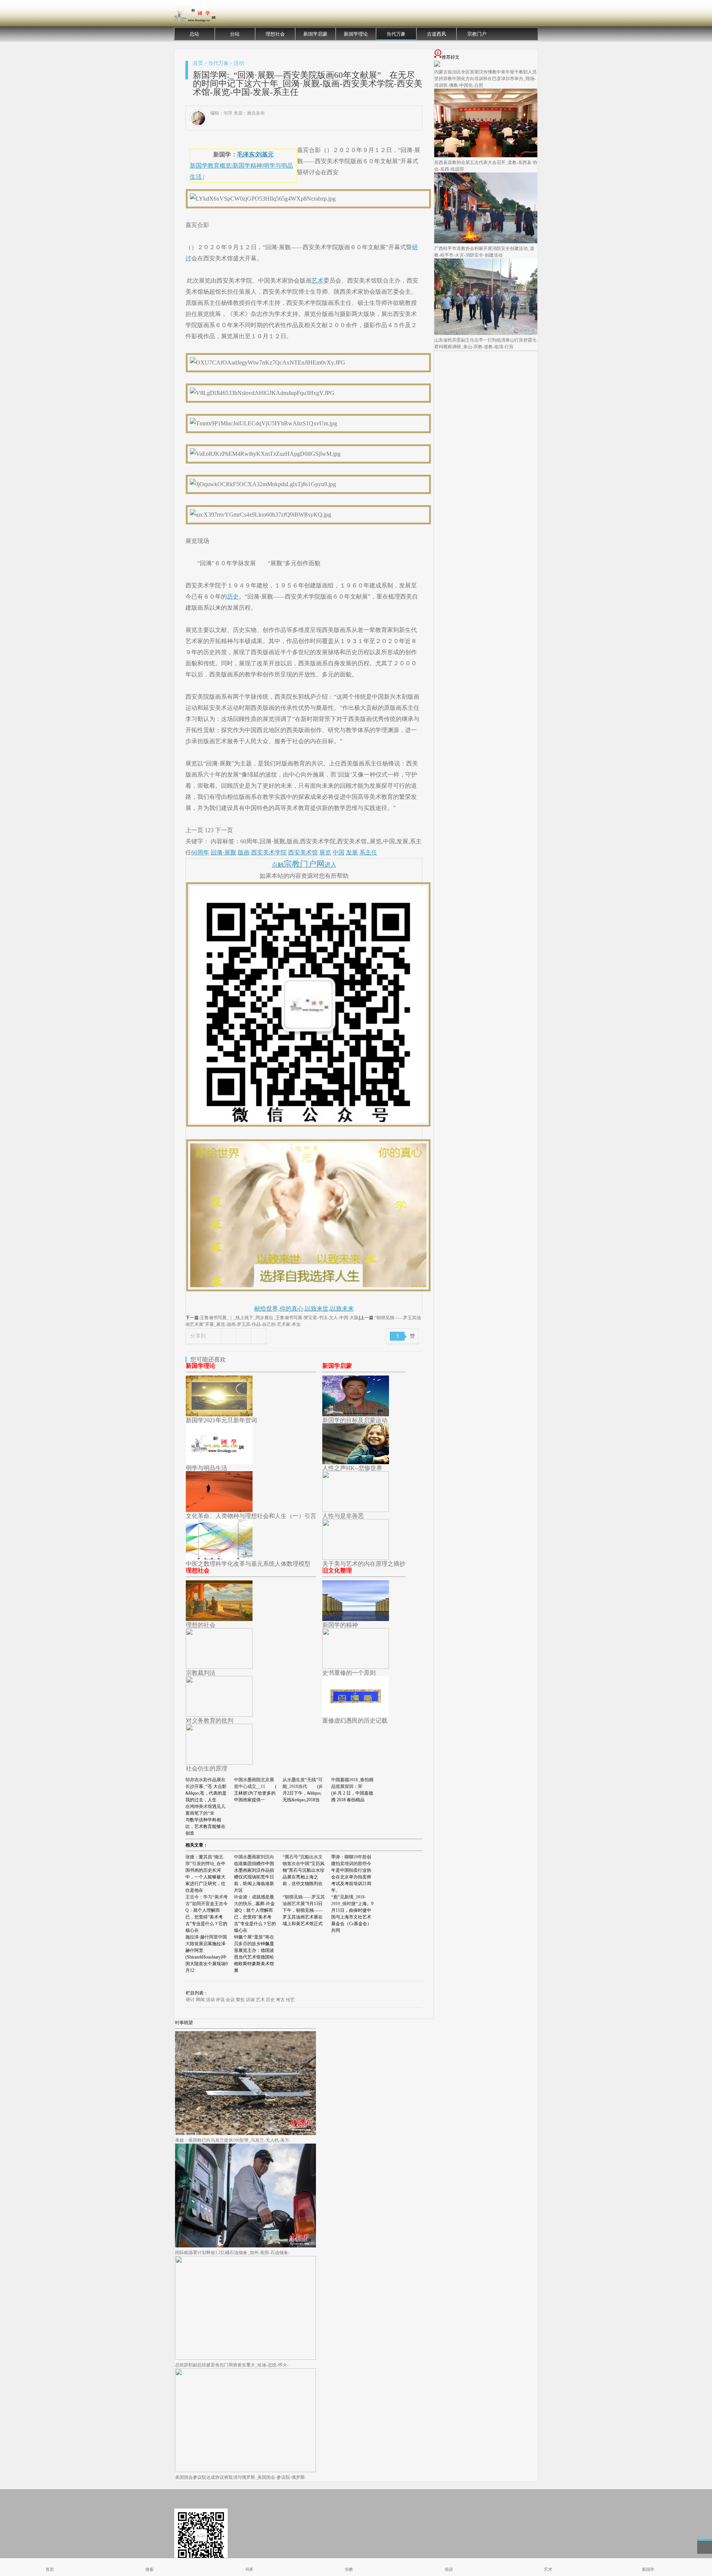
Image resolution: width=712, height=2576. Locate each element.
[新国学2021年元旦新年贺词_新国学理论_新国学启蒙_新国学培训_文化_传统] (219, 1414)
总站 (194, 34)
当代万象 (396, 34)
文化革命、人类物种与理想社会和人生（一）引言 (251, 1516)
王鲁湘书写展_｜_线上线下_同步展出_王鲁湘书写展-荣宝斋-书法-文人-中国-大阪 (279, 1318)
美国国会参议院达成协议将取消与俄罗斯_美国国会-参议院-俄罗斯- (241, 2477)
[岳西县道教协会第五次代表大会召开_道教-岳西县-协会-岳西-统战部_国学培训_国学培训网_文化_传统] (486, 156)
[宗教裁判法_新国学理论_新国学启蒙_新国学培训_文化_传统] (219, 1667)
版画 (244, 852)
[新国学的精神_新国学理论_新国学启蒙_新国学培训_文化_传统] (356, 1619)
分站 (235, 34)
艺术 (317, 281)
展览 (325, 852)
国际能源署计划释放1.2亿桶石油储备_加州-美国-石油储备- (232, 2253)
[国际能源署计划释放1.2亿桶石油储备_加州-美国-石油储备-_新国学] (245, 2246)
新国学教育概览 (211, 166)
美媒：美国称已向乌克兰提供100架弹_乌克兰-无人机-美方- (233, 2140)
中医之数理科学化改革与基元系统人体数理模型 (248, 1564)
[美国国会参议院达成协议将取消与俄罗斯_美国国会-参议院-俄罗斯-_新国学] (245, 2471)
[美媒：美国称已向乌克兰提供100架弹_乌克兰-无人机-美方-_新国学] (245, 2134)
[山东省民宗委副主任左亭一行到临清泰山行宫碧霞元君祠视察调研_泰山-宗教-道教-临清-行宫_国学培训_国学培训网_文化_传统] (486, 333)
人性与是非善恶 (343, 1516)
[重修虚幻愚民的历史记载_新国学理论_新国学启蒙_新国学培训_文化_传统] (356, 1715)
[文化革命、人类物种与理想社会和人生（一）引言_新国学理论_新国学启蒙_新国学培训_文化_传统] (219, 1510)
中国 (339, 852)
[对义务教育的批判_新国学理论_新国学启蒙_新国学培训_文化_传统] (219, 1715)
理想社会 (275, 34)
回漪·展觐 (223, 852)
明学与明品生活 (207, 1468)
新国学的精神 (340, 1625)
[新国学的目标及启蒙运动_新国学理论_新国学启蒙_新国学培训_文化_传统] (356, 1414)
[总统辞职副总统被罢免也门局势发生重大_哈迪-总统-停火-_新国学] (245, 2358)
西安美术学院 (269, 852)
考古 (280, 2000)
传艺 (290, 2000)
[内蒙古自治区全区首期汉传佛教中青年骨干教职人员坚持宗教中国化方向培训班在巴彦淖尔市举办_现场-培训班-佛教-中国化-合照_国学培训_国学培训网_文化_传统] (437, 65)
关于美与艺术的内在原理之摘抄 (364, 1564)
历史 (233, 597)
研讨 (190, 2000)
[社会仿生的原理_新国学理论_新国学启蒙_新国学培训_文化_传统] (219, 1763)
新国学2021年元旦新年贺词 (221, 1420)
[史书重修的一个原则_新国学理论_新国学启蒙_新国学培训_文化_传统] (356, 1667)
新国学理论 (356, 34)
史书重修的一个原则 (349, 1673)
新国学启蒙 (315, 34)
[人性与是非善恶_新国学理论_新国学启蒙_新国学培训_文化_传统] (356, 1510)
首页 (198, 63)
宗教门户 (477, 34)
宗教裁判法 (201, 1673)
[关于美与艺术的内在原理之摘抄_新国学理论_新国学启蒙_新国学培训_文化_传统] (356, 1558)
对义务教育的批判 (210, 1721)
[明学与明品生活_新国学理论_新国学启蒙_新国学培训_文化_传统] (219, 1462)
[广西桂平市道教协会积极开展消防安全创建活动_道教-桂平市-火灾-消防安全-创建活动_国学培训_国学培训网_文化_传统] (486, 242)
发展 (352, 852)
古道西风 (436, 34)
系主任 (368, 852)
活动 (239, 63)
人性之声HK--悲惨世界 (352, 1468)
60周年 (200, 852)
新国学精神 (247, 166)
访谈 (250, 2000)
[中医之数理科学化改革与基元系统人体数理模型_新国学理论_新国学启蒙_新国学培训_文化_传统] (219, 1558)
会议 (230, 2000)
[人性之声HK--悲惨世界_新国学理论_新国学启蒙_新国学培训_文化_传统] (356, 1462)
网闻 (200, 2000)
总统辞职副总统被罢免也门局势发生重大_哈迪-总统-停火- (232, 2365)
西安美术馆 (303, 852)
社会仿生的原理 (207, 1768)
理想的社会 (201, 1625)
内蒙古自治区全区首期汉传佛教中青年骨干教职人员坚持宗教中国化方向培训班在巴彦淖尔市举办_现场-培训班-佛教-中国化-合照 (485, 79)
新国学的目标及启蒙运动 (355, 1420)
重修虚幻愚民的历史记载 (355, 1721)
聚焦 (240, 2000)
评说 (220, 2000)
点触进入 (304, 865)
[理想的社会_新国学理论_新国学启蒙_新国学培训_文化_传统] (219, 1619)
